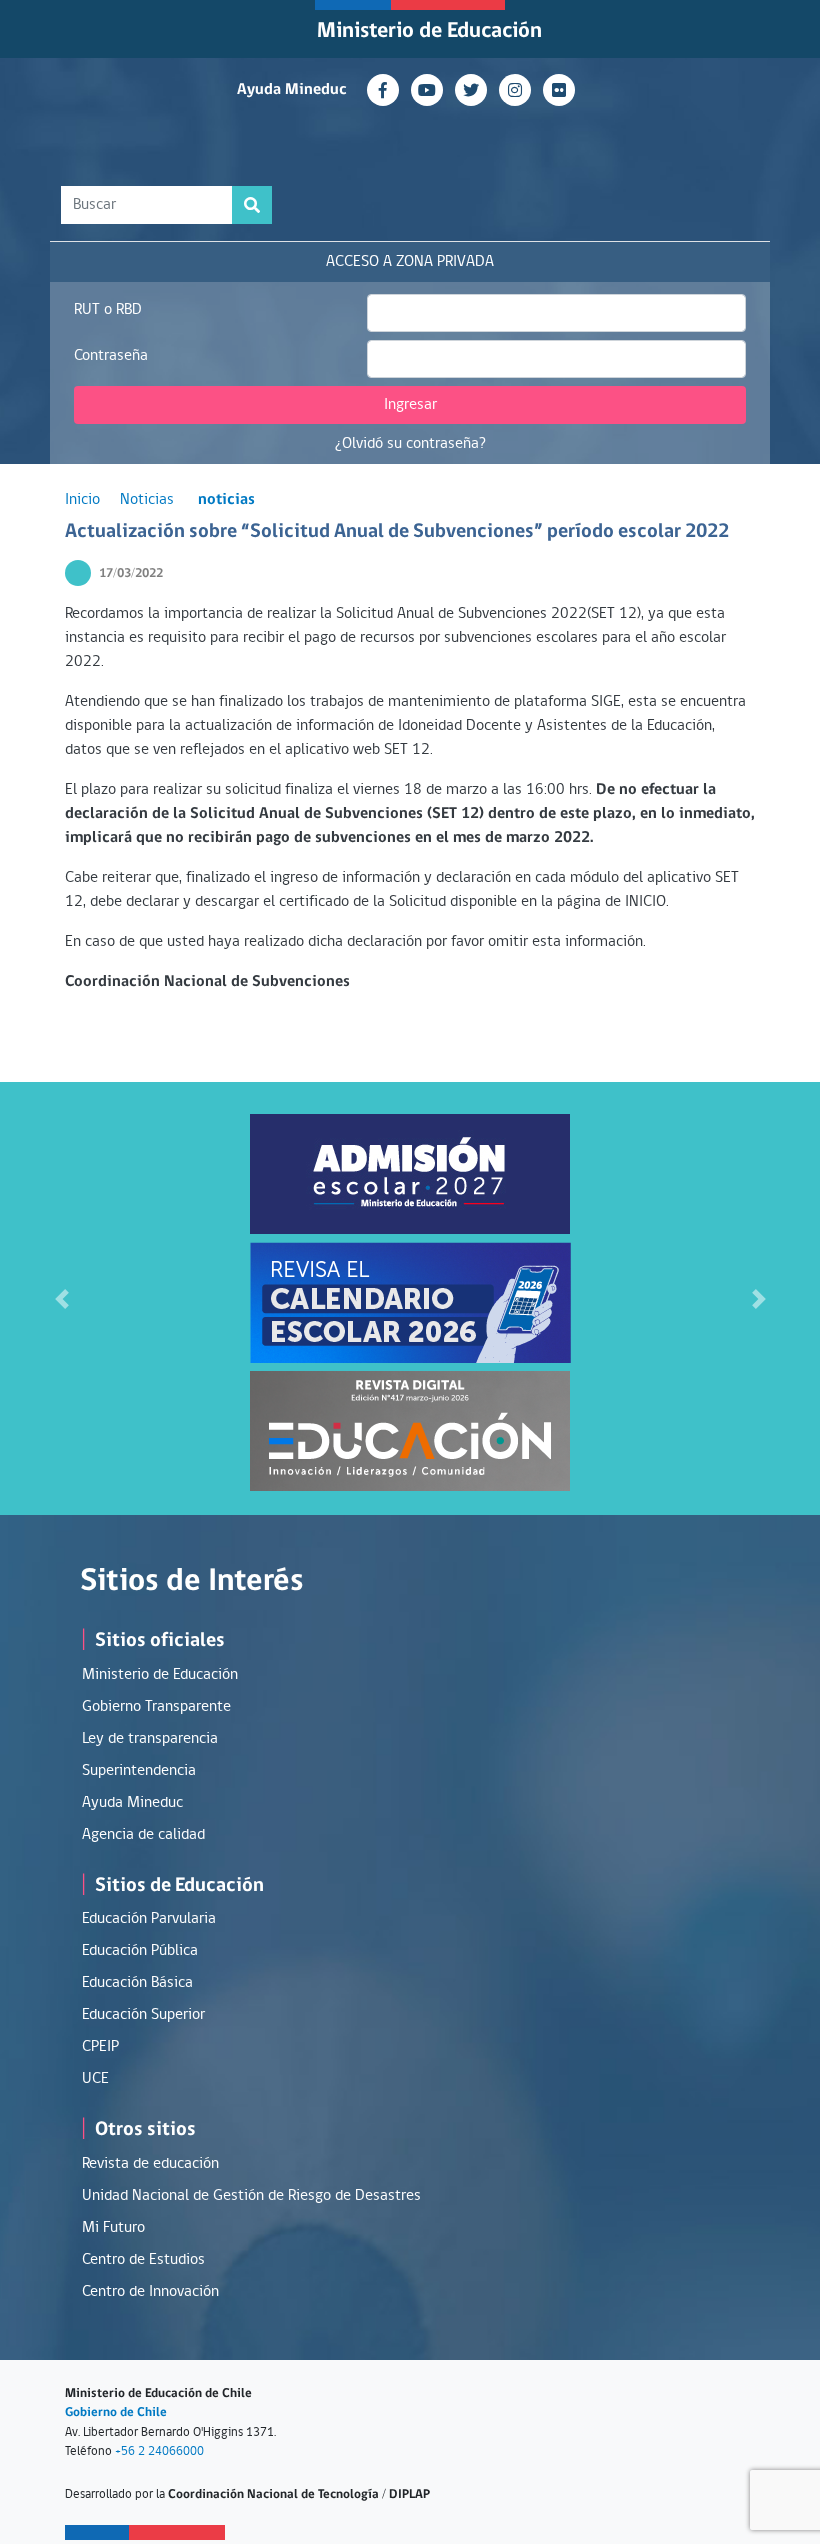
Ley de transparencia (150, 1739)
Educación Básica (137, 1983)
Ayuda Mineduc (292, 90)
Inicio (82, 500)
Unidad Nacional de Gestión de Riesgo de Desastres (251, 2196)
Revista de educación (150, 2164)
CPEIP (100, 2047)
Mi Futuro (113, 2228)
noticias (226, 500)
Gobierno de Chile (116, 2412)
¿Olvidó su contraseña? (410, 444)
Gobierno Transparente (156, 1707)
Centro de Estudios (143, 2260)
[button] (61, 1298)
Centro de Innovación (150, 2292)
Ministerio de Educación (429, 31)
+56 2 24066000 (159, 2451)
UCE (95, 2079)
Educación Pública (140, 1951)
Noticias (147, 500)
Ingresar (410, 405)
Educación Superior (143, 2015)
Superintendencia (139, 1771)
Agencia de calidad (143, 1835)
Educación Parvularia (149, 1919)
